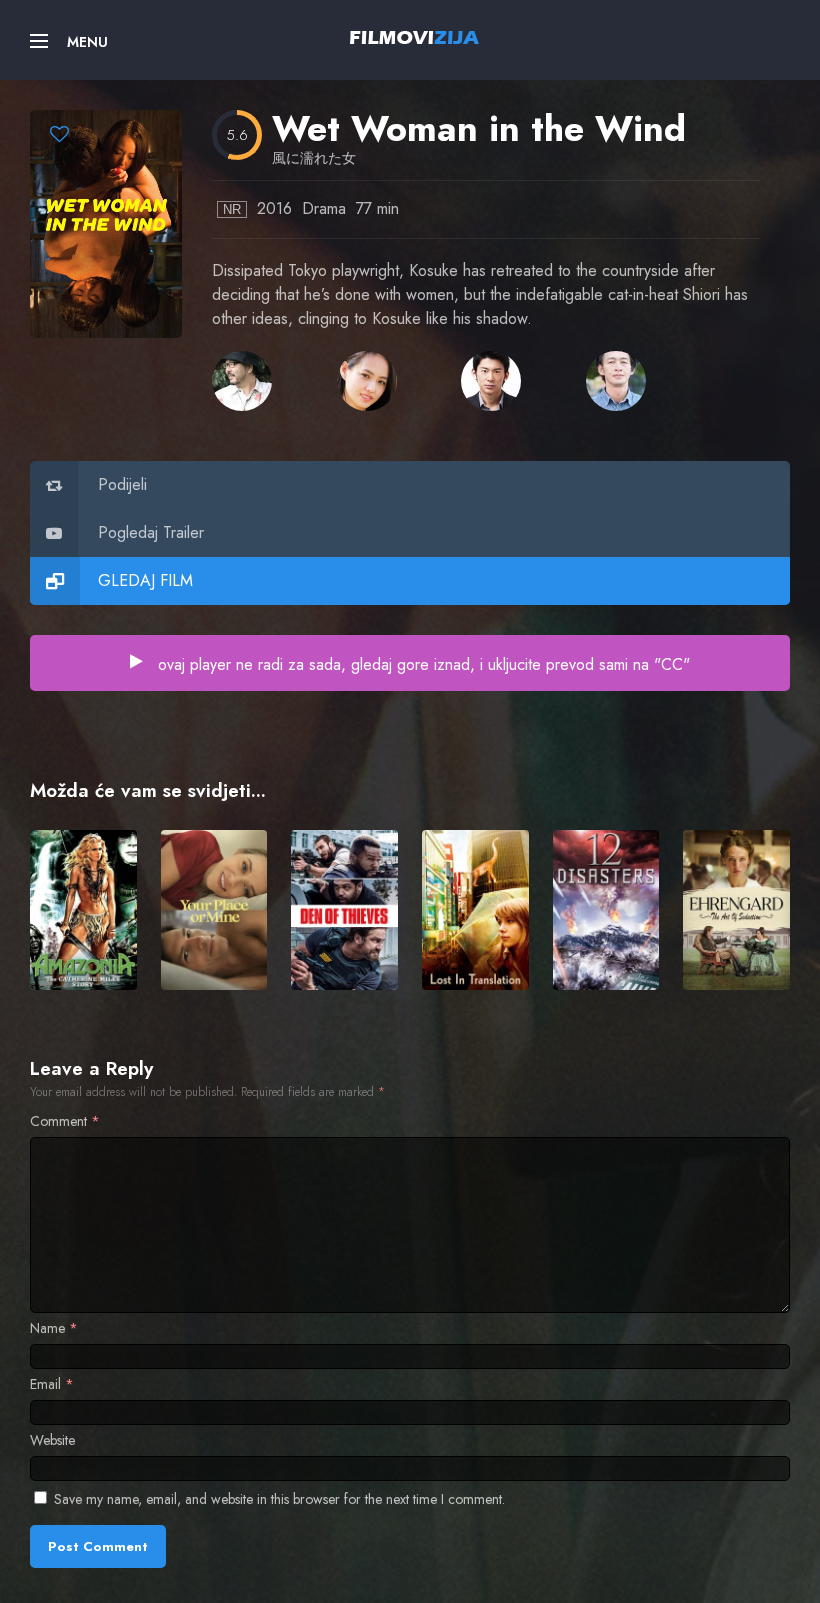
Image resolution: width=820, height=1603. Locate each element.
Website (52, 1440)
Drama (324, 208)
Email (52, 1384)
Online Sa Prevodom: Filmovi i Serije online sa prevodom (414, 37)
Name (54, 1328)
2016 (274, 208)
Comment (65, 1121)
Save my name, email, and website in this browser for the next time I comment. (279, 1499)
